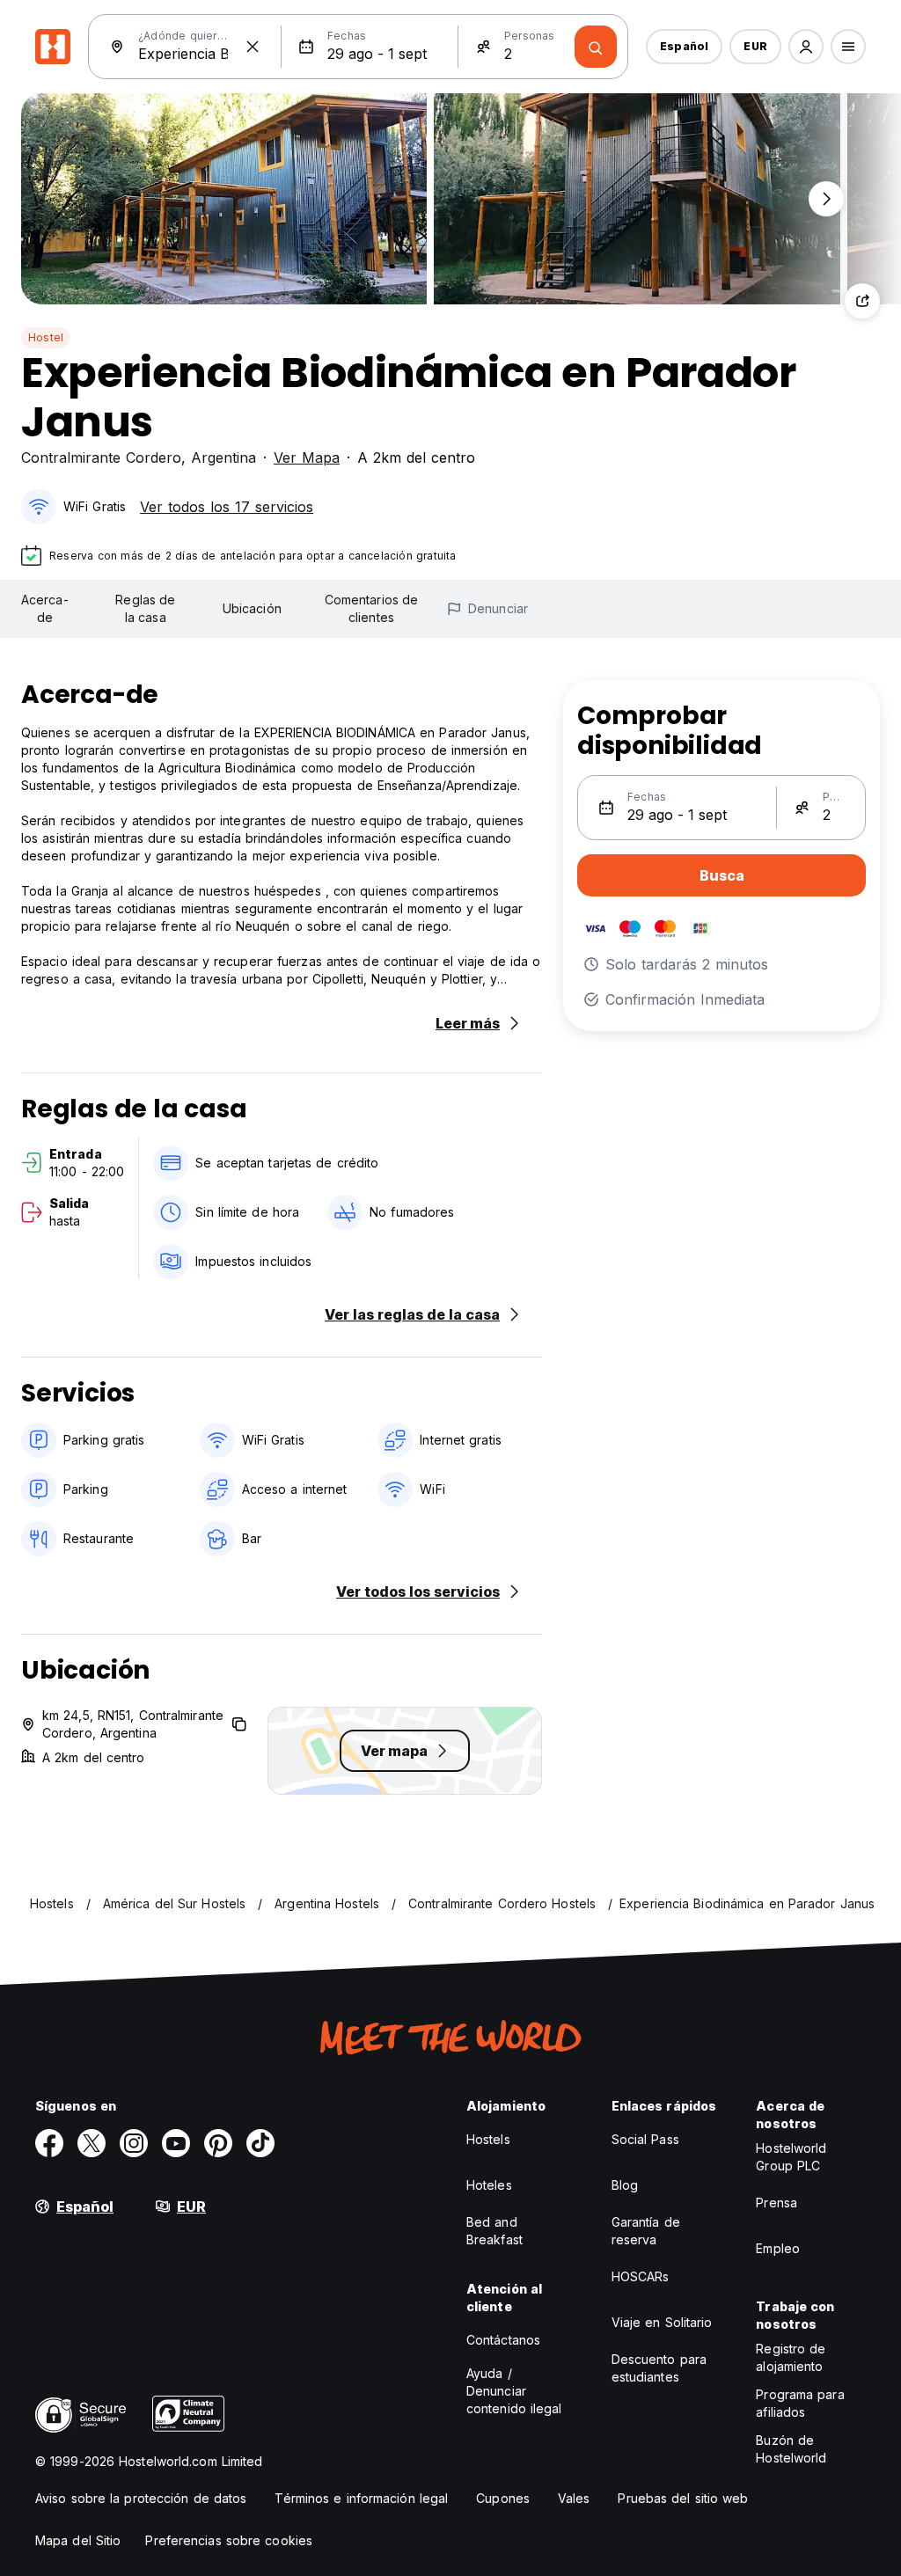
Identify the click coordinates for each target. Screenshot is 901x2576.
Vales (574, 2498)
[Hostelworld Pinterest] (218, 2143)
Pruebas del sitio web (683, 2498)
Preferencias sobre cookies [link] (229, 2540)
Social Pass (645, 2139)
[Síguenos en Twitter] (92, 2143)
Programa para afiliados (800, 2403)
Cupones (503, 2498)
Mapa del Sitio (78, 2540)
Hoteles (489, 2185)
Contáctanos (503, 2340)
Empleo (778, 2248)
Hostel (46, 337)
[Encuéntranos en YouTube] (176, 2143)
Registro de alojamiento (791, 2357)
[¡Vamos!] (596, 47)
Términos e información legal (361, 2498)
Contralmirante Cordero (101, 457)
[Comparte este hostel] (862, 301)
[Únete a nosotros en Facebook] (49, 2143)
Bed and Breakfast (494, 2231)
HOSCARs (641, 2276)
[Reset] (253, 47)
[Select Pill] (806, 47)
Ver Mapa (307, 457)
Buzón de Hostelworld (791, 2449)
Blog (625, 2185)
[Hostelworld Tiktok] (260, 2143)
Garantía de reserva (646, 2231)
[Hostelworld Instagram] (134, 2143)
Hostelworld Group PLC (791, 2157)
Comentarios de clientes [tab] (371, 608)
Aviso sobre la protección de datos (141, 2498)
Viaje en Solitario (662, 2322)
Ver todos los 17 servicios (227, 507)
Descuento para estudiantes (659, 2368)
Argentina (223, 457)
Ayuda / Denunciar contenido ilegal (514, 2391)
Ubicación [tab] (252, 608)
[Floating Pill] (826, 199)
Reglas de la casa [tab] (145, 608)
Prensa (776, 2203)
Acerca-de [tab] (45, 608)
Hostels (488, 2139)
